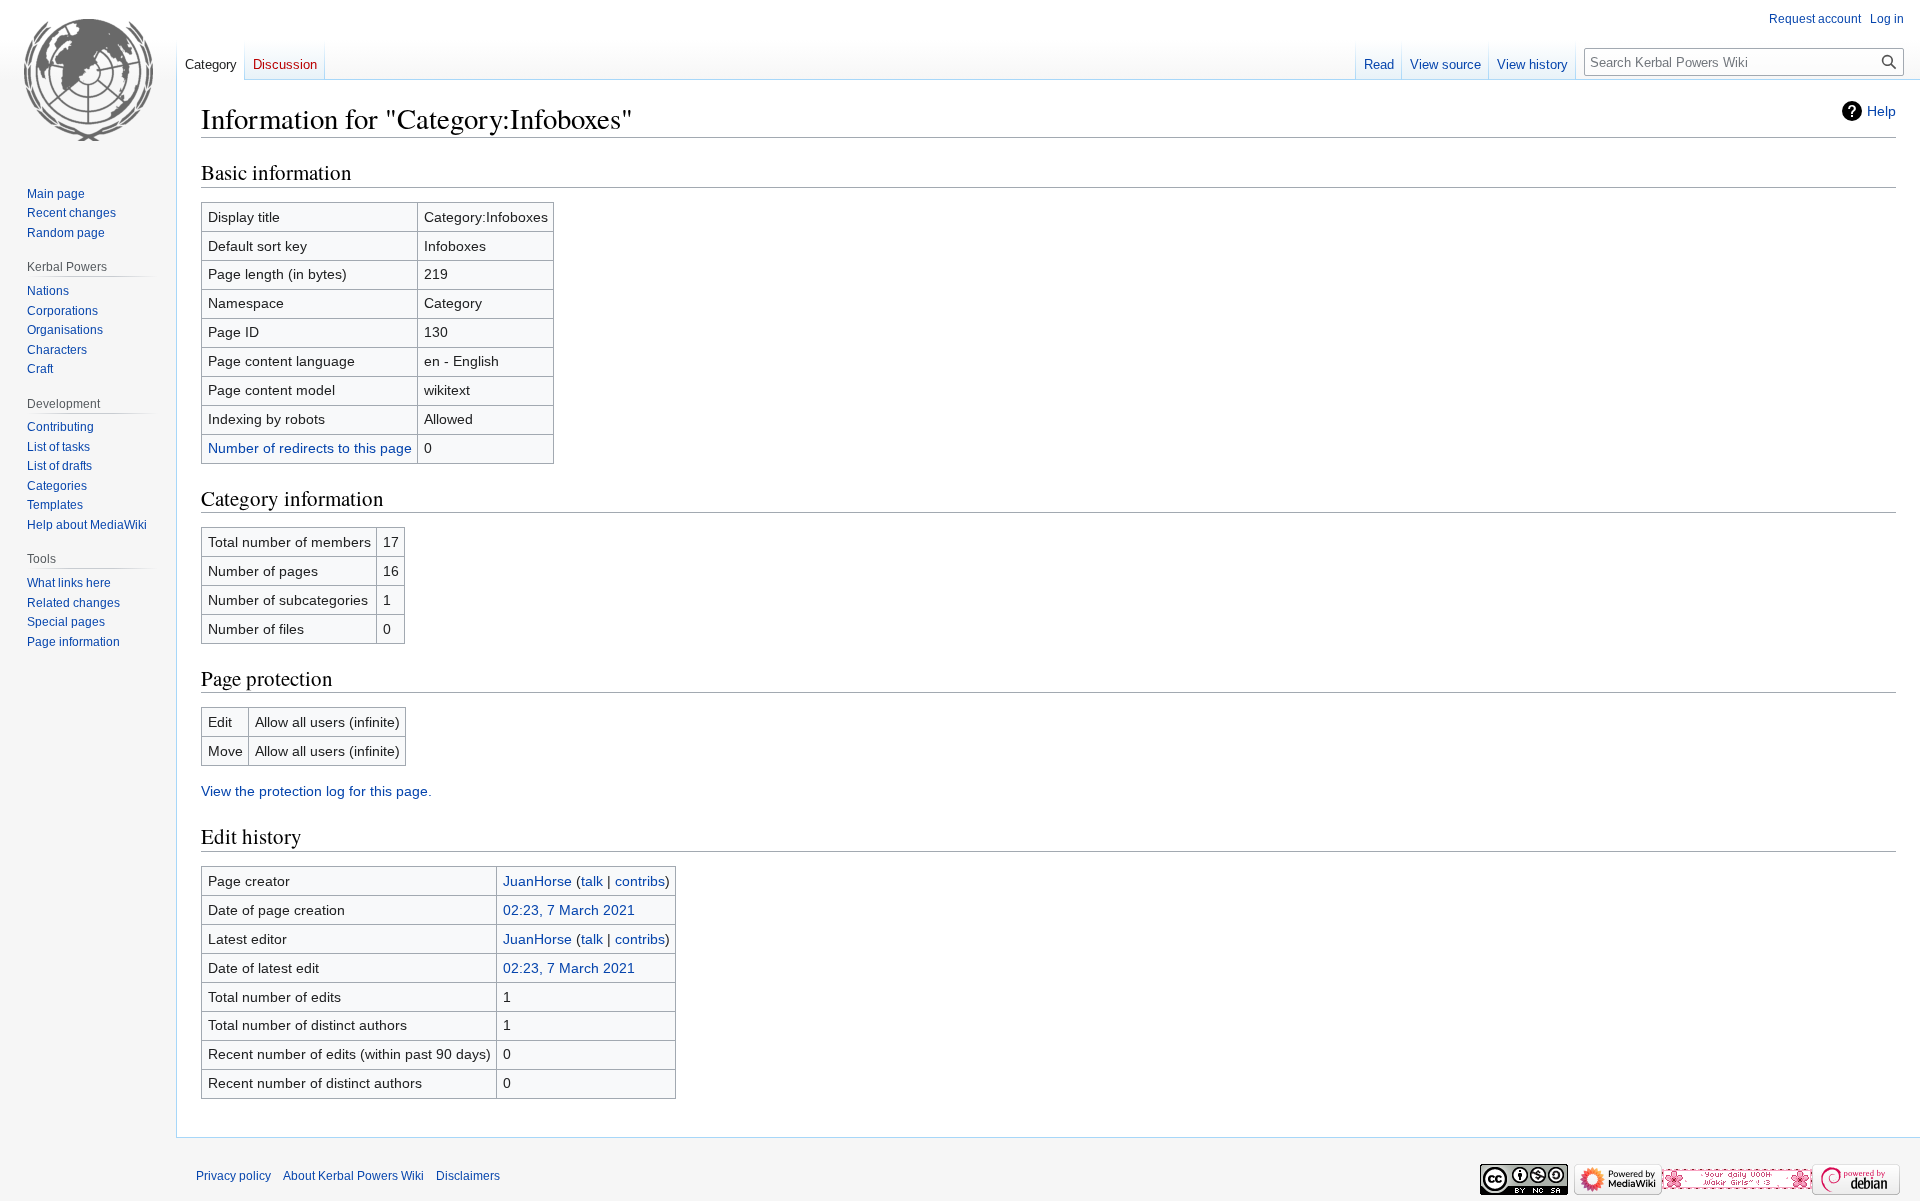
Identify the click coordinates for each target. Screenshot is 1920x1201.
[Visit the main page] (88, 80)
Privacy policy (233, 1176)
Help (1881, 111)
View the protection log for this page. (316, 791)
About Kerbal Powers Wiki (353, 1176)
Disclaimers (468, 1176)
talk (592, 881)
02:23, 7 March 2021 (569, 910)
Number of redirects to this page (310, 448)
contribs (640, 881)
